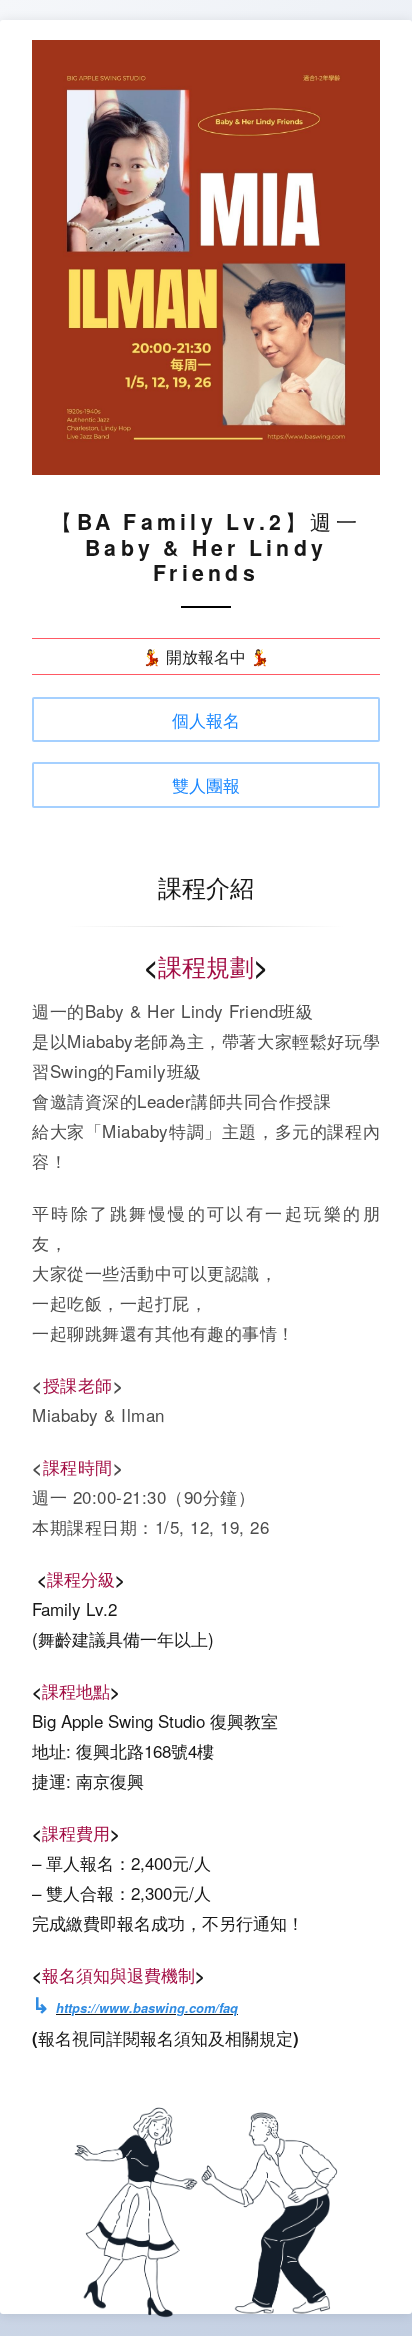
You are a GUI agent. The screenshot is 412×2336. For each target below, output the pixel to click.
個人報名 (206, 719)
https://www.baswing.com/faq (147, 2008)
